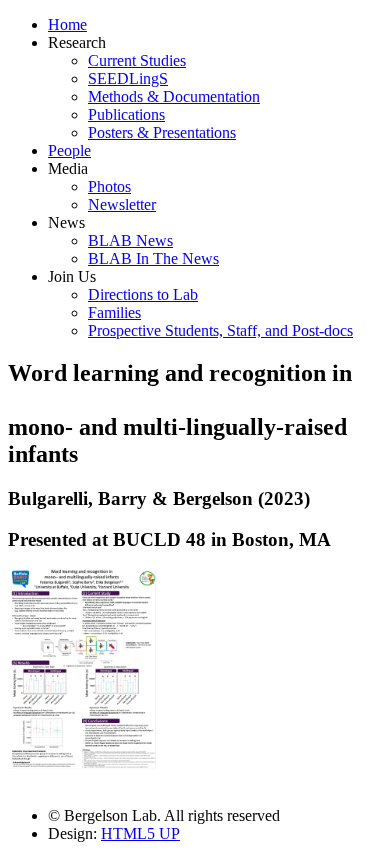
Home (67, 24)
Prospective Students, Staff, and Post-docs (220, 330)
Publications (126, 114)
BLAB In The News (153, 258)
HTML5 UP (140, 833)
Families (114, 312)
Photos (109, 186)
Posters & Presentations (162, 132)
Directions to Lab (143, 294)
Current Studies (137, 60)
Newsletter (122, 204)
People (69, 150)
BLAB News (130, 240)
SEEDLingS (128, 78)
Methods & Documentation (174, 96)
